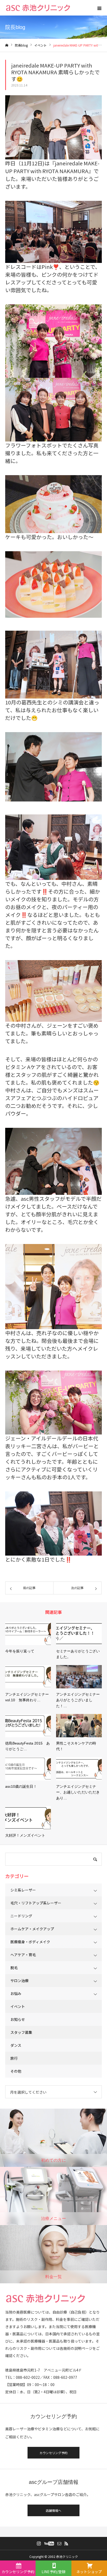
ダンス (16, 2045)
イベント (18, 2006)
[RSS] (66, 2543)
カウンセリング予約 (53, 2453)
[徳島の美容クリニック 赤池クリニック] (38, 8)
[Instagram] (39, 2543)
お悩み (16, 1993)
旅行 (14, 2058)
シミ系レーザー (23, 1890)
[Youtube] (49, 2543)
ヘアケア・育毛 (23, 1955)
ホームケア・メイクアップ (32, 1929)
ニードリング (21, 1916)
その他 (16, 2071)
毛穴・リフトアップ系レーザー (36, 1903)
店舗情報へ (53, 2510)
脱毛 (14, 1968)
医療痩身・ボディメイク (30, 1942)
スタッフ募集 (21, 2032)
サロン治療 (19, 1981)
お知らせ (18, 2019)
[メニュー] (99, 8)
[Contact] (59, 2543)
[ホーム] (7, 45)
